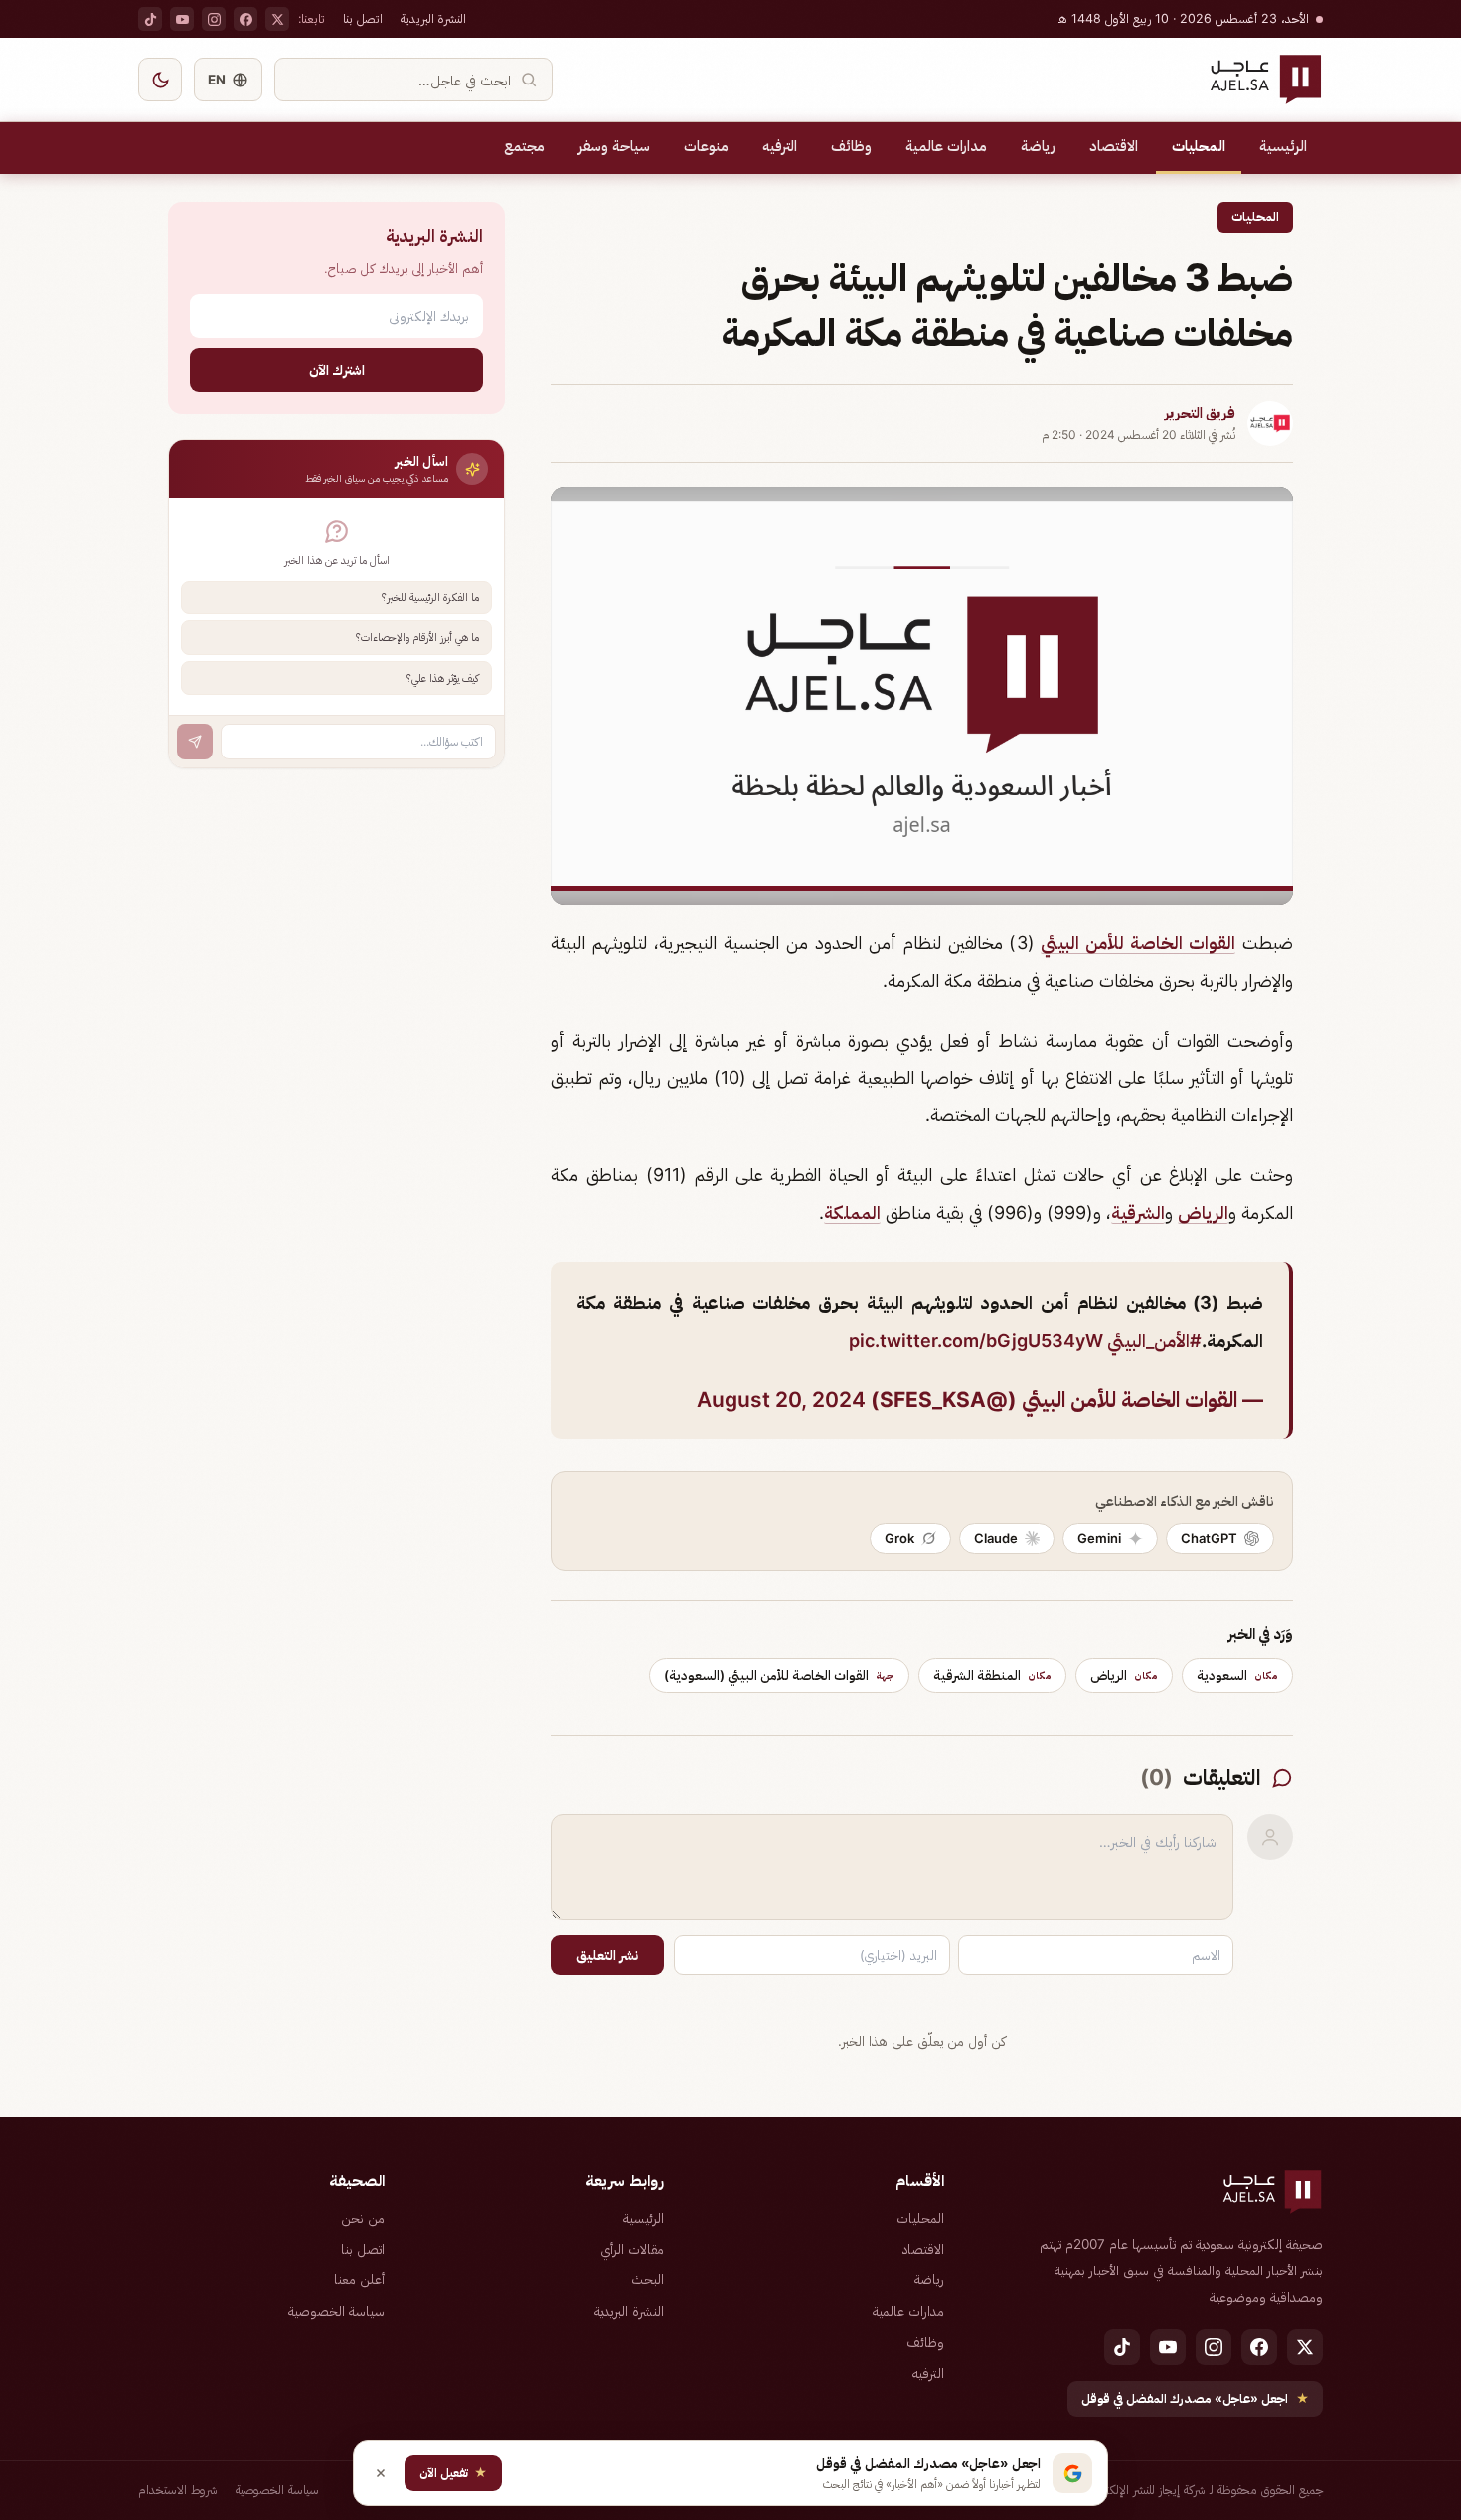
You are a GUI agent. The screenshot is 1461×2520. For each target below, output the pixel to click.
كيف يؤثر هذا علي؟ (443, 678)
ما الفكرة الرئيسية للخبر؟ (430, 597)
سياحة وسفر (614, 146)
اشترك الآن (337, 369)
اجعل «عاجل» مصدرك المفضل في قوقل (1195, 2398)
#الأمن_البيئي (1154, 1341)
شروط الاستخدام (178, 2490)
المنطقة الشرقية (992, 1675)
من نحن (363, 2218)
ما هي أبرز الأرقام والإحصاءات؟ (417, 637)
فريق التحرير (1200, 413)
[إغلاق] (381, 2473)
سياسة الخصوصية (336, 2311)
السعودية (1237, 1675)
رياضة (1038, 146)
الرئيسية (1283, 146)
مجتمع (524, 146)
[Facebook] (245, 19)
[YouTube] (182, 19)
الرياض (1203, 1212)
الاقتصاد (1114, 146)
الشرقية (1138, 1212)
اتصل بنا (363, 18)
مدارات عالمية (946, 146)
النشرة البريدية (433, 18)
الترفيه (780, 146)
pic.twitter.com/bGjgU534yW (976, 1341)
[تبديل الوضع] (160, 80)
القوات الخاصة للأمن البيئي (1138, 943)
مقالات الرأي (632, 2249)
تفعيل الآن (453, 2473)
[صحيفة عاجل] (1266, 80)
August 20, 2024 (781, 1399)
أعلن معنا (359, 2279)
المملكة (852, 1212)
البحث (648, 2279)
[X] (277, 19)
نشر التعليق (607, 1955)
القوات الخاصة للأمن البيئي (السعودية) (779, 1675)
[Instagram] (214, 19)
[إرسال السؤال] (195, 742)
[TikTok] (150, 19)
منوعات (706, 146)
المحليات (1199, 146)
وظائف (851, 146)
